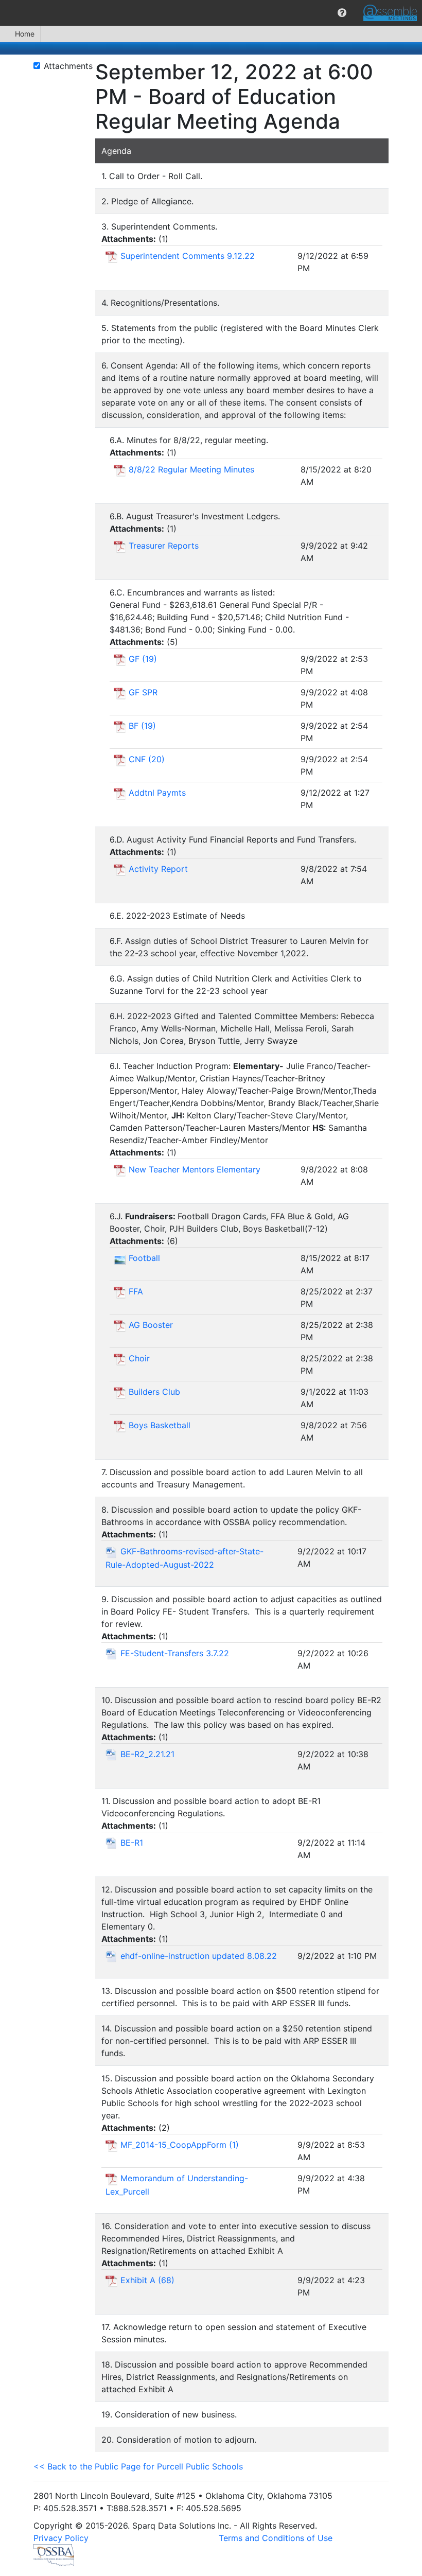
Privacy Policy (61, 2538)
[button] (342, 13)
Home (25, 34)
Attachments (68, 66)
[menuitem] (342, 13)
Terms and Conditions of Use (276, 2538)
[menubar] (211, 13)
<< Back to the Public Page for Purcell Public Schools (138, 2466)
